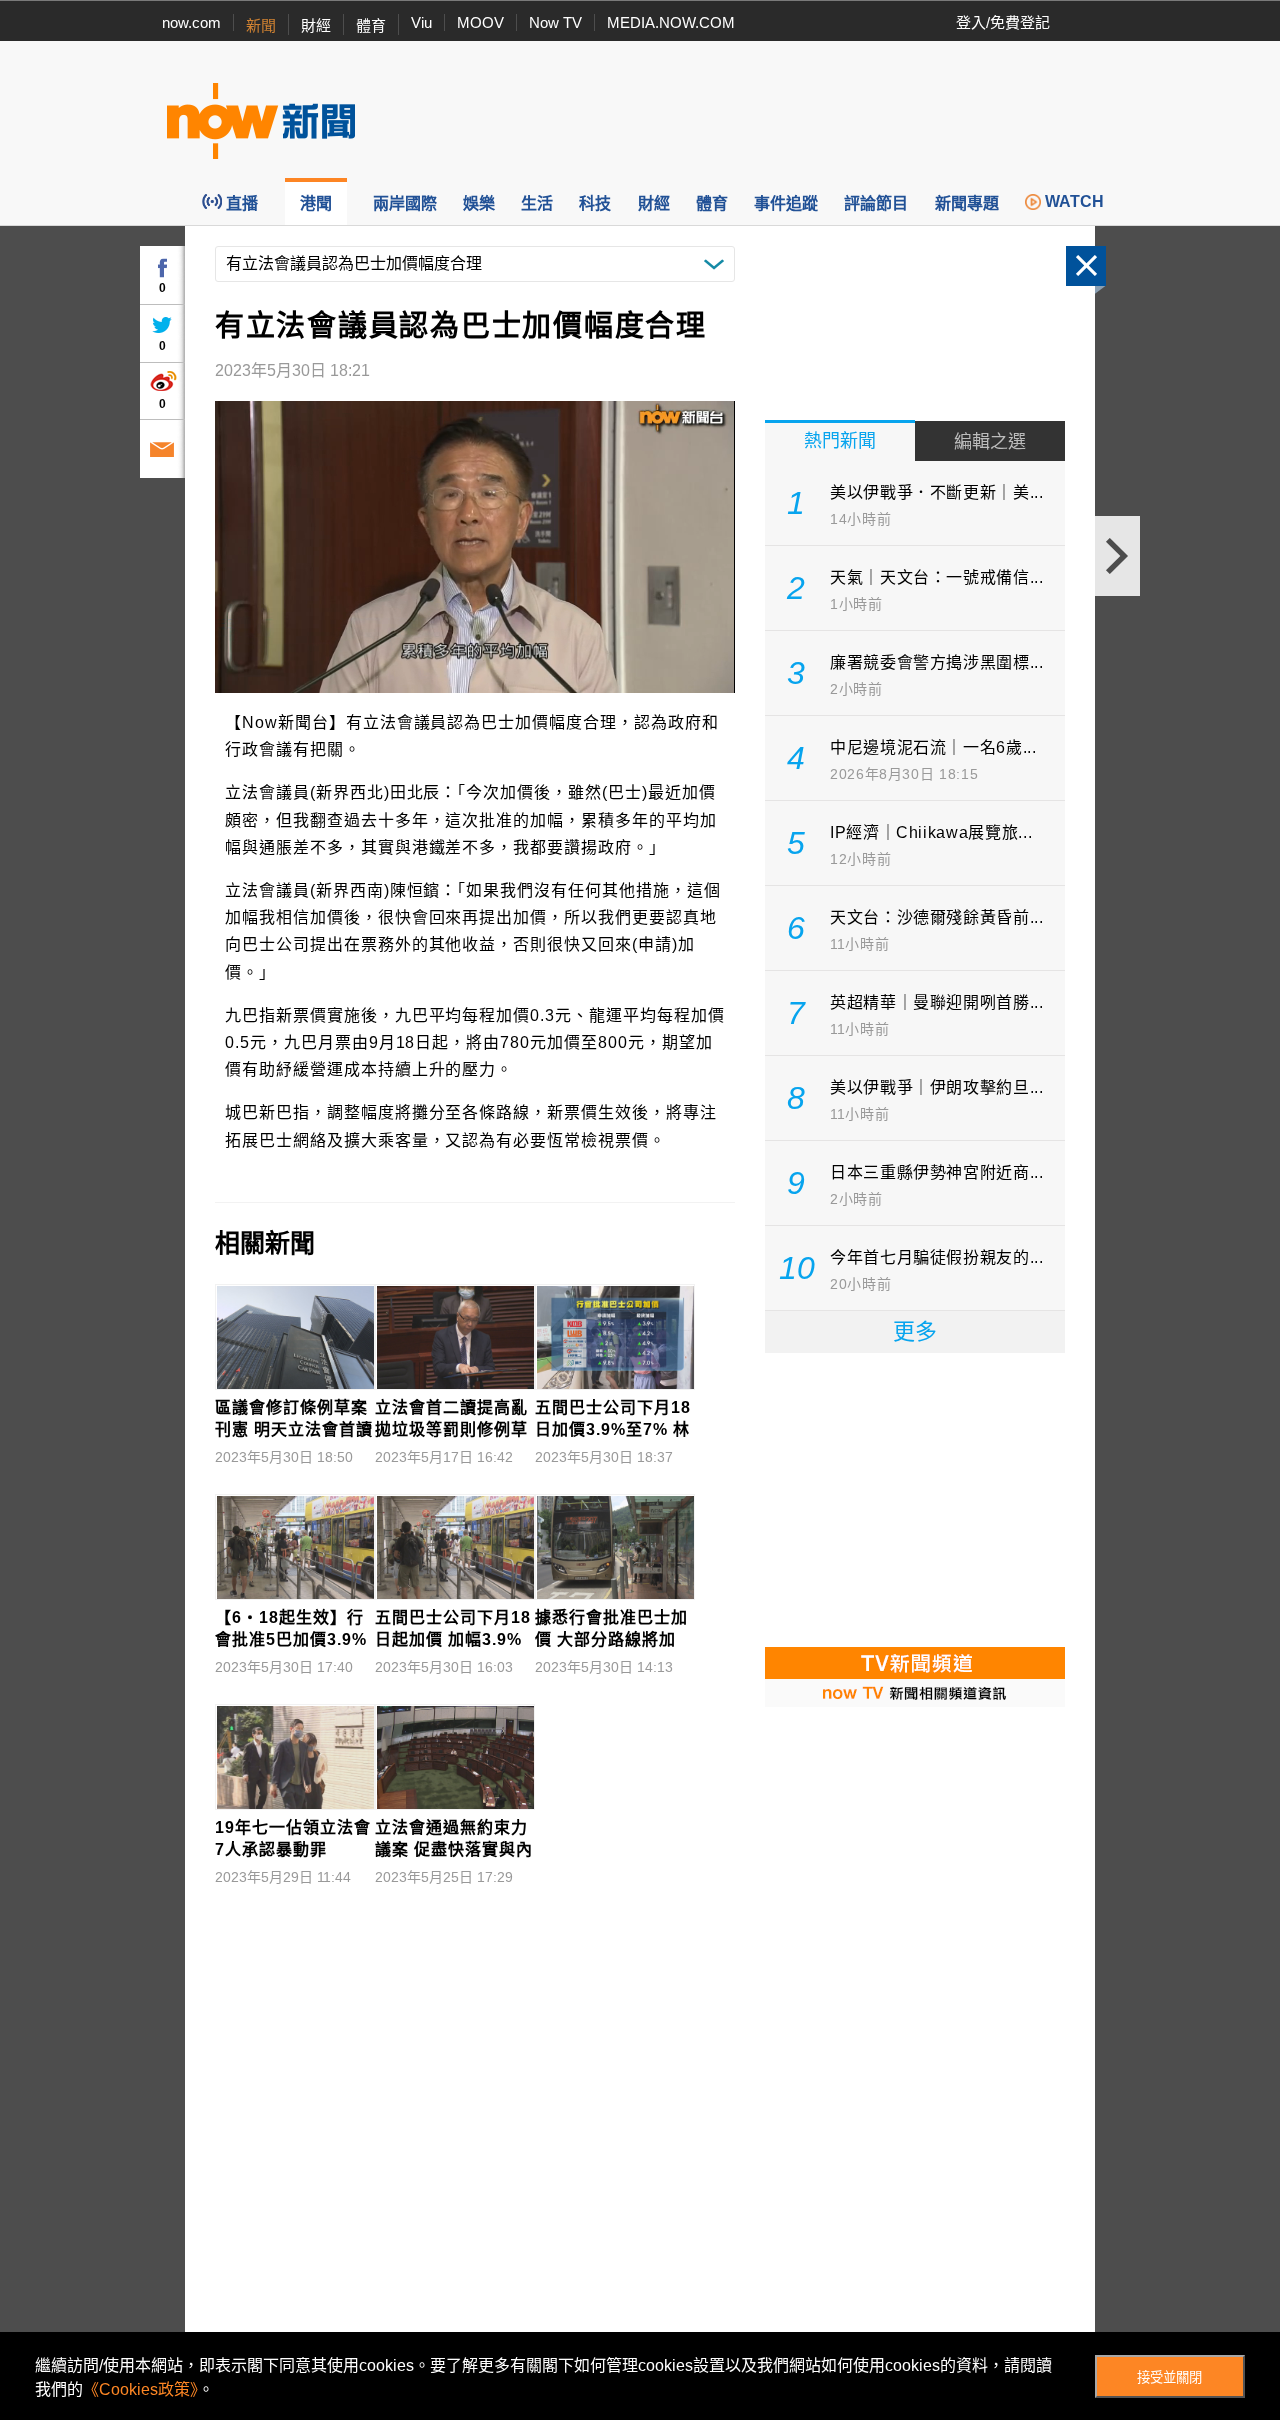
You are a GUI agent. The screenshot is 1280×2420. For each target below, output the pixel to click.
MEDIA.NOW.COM (671, 22)
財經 (316, 25)
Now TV (555, 22)
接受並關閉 (1169, 2377)
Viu (421, 22)
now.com (191, 22)
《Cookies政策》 (140, 2389)
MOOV (480, 22)
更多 (915, 1331)
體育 (371, 25)
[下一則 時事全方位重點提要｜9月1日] (1117, 556)
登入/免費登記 (1003, 22)
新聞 (261, 25)
